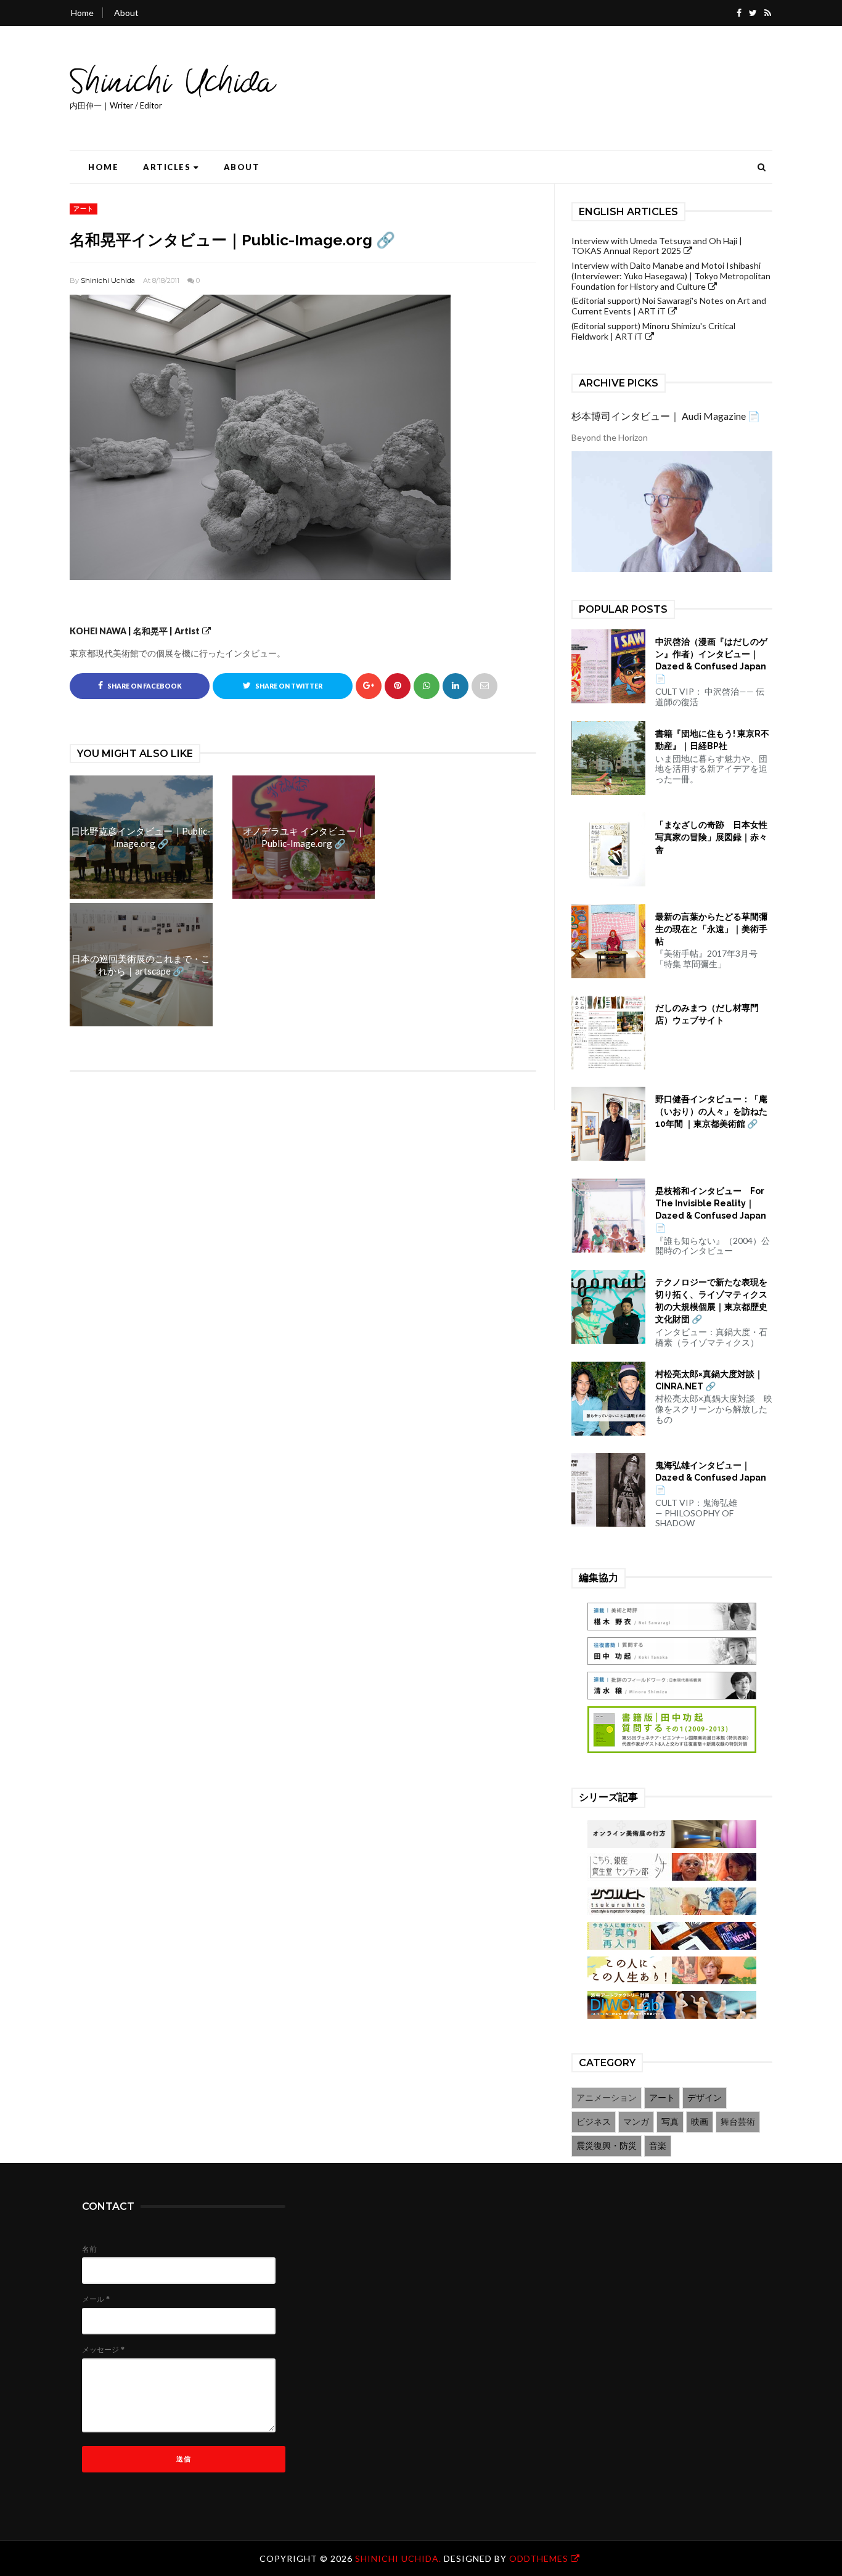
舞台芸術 (738, 2121)
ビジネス (594, 2121)
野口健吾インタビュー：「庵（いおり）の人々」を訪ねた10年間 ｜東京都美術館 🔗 (711, 1111)
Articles (167, 167)
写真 (670, 2121)
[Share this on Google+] (369, 686)
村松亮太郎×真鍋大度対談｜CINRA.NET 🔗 (709, 1380)
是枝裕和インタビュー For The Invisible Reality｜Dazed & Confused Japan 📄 (711, 1209)
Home (82, 13)
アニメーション (607, 2097)
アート (84, 208)
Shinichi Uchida (108, 280)
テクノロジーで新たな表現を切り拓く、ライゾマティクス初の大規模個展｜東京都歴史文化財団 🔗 (711, 1301)
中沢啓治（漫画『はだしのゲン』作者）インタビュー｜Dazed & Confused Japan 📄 (711, 660)
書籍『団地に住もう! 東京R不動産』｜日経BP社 (712, 740)
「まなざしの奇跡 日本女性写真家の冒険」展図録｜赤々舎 (711, 837)
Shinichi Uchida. (399, 2558)
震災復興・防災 (607, 2145)
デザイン (705, 2097)
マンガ (636, 2121)
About (126, 13)
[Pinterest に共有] (484, 686)
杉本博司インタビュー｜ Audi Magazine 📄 (666, 416)
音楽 (658, 2145)
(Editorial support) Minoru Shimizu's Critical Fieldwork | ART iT (653, 331)
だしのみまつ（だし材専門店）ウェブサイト (707, 1014)
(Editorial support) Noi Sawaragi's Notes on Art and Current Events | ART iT (669, 306)
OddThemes (539, 2558)
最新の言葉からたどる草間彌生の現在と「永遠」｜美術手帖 (711, 929)
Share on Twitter (288, 686)
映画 (700, 2121)
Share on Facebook (144, 686)
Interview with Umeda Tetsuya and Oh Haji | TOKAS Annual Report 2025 (657, 246)
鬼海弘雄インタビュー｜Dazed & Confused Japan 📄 (711, 1478)
